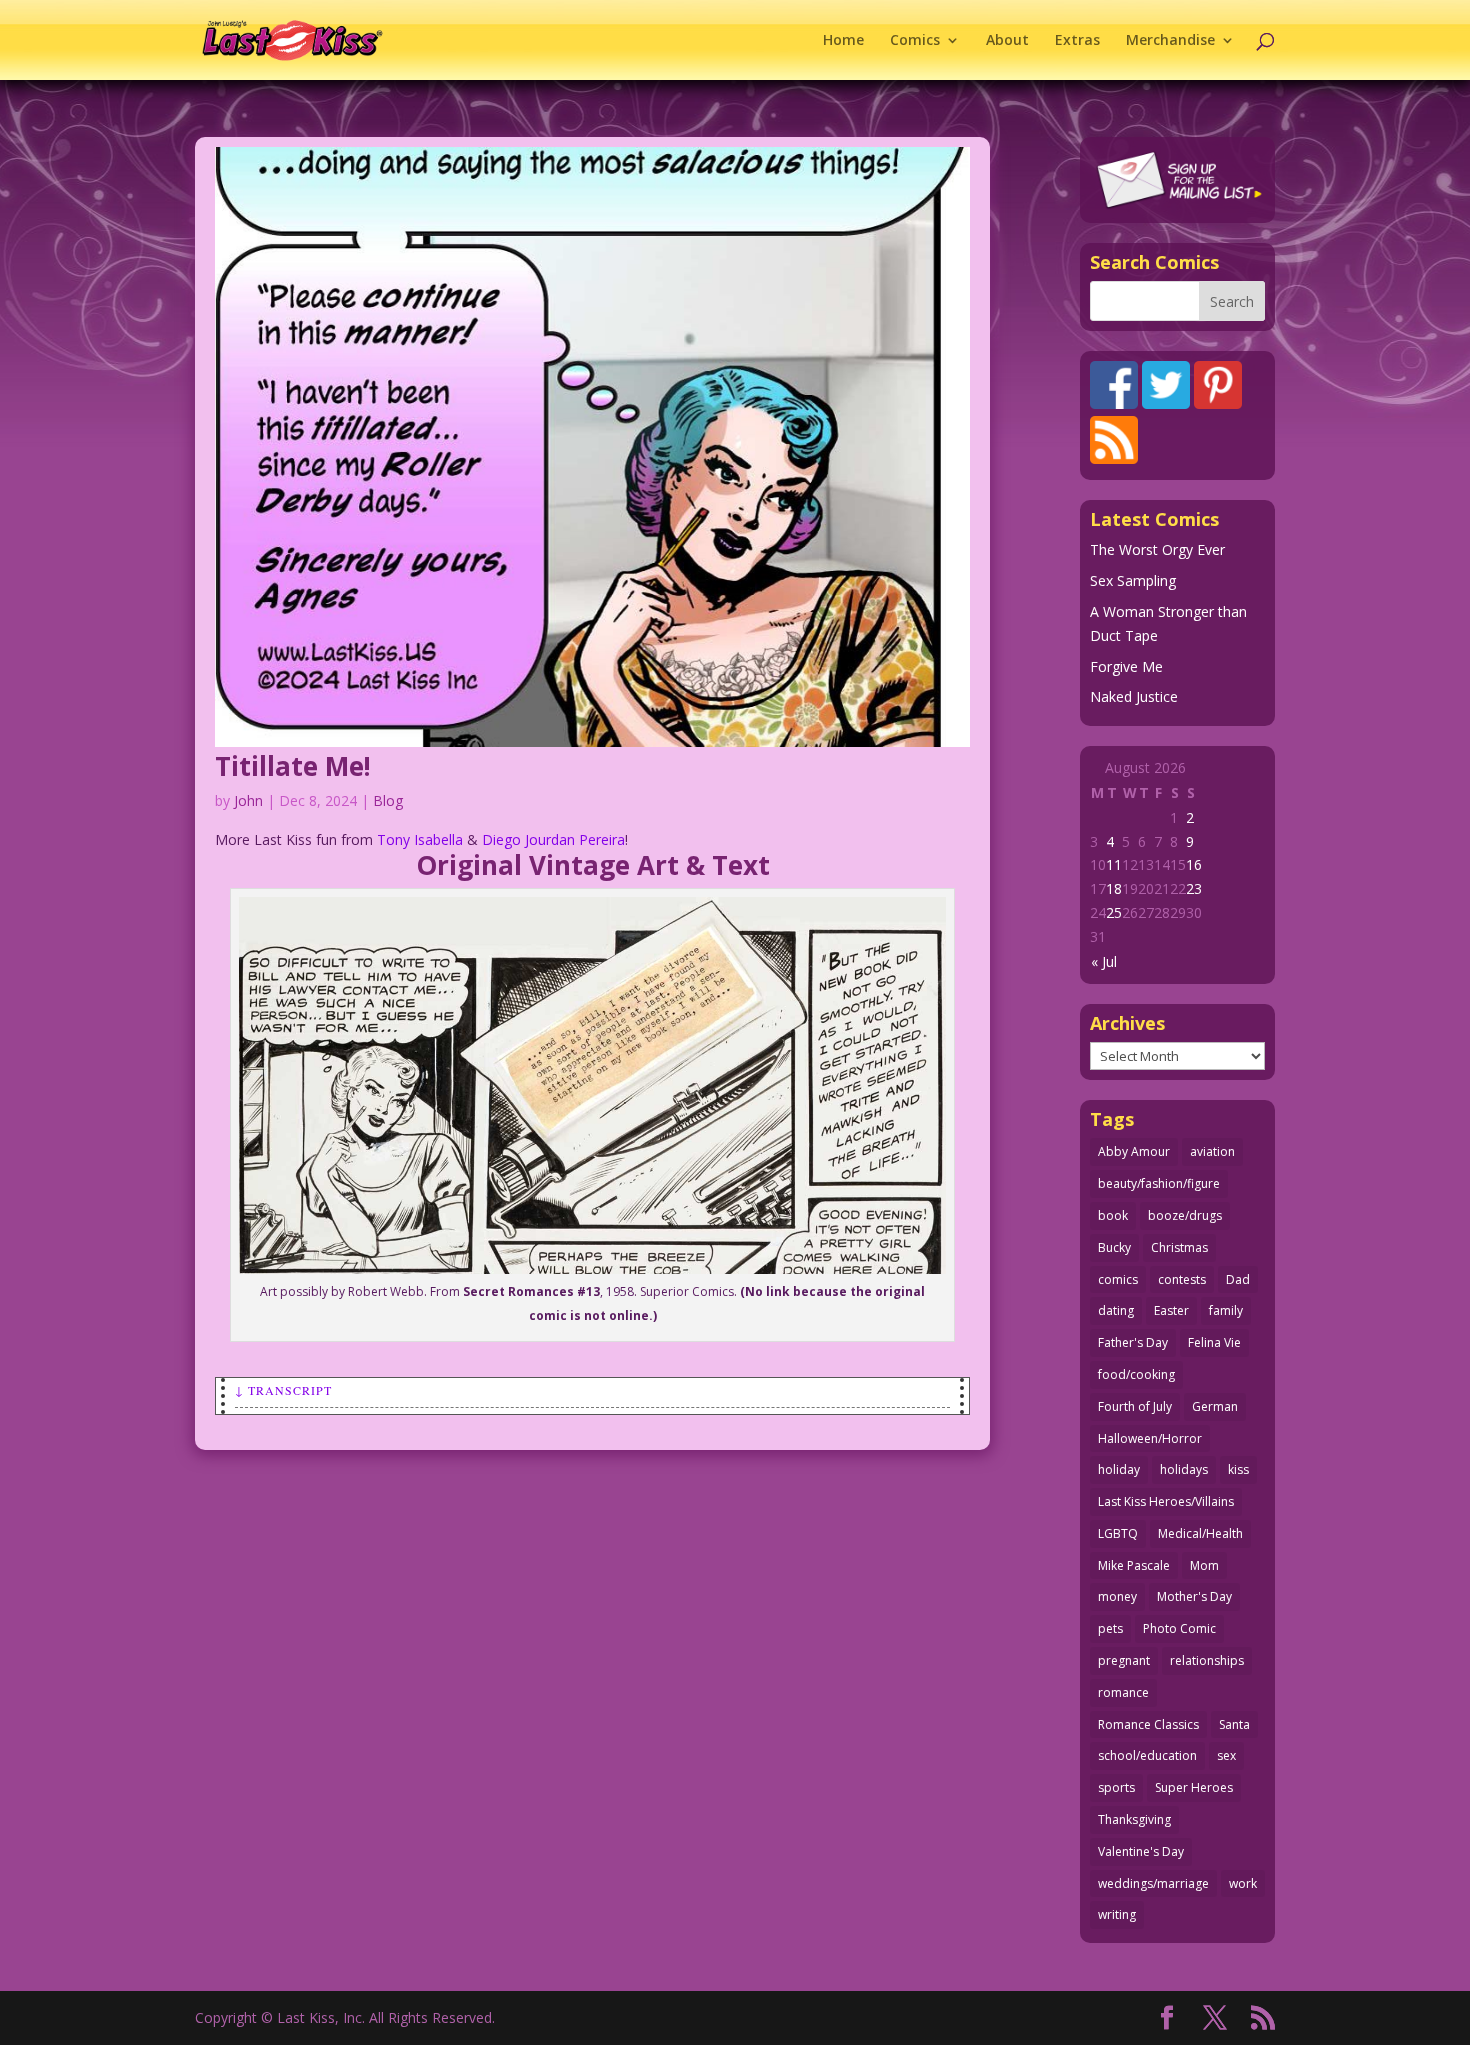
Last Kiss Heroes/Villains (1166, 1501)
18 (1114, 888)
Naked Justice (1134, 696)
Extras (1077, 41)
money (1117, 1596)
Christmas (1179, 1247)
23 (1194, 888)
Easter (1171, 1310)
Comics (915, 41)
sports (1116, 1787)
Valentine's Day (1141, 1851)
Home (843, 41)
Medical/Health (1200, 1533)
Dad (1238, 1279)
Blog (388, 800)
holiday (1119, 1469)
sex (1226, 1755)
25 (1114, 912)
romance (1123, 1692)
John (248, 800)
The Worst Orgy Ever (1157, 549)
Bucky (1114, 1247)
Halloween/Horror (1150, 1438)
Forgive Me (1126, 666)
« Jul (1104, 961)
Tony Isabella (420, 839)
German (1215, 1406)
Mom (1204, 1565)
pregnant (1124, 1660)
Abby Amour (1134, 1151)
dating (1116, 1310)
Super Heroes (1194, 1787)
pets (1110, 1628)
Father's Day (1133, 1342)
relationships (1207, 1660)
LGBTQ (1118, 1533)
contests (1182, 1279)
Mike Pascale (1134, 1565)
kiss (1238, 1469)
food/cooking (1136, 1374)
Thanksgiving (1134, 1819)
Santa (1234, 1724)
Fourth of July (1135, 1406)
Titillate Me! (293, 766)
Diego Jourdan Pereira (553, 839)
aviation (1212, 1151)
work (1243, 1883)
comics (1118, 1279)
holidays (1184, 1469)
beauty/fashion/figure (1159, 1183)
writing (1117, 1914)
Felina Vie (1214, 1342)
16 (1194, 864)
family (1226, 1310)
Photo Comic (1179, 1628)
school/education (1147, 1755)
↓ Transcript (283, 1390)
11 (1114, 864)
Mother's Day (1194, 1596)
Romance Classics (1148, 1724)
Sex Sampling (1133, 580)
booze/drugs (1185, 1215)
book (1113, 1215)
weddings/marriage (1153, 1883)
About (1007, 41)
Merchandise (1170, 41)
